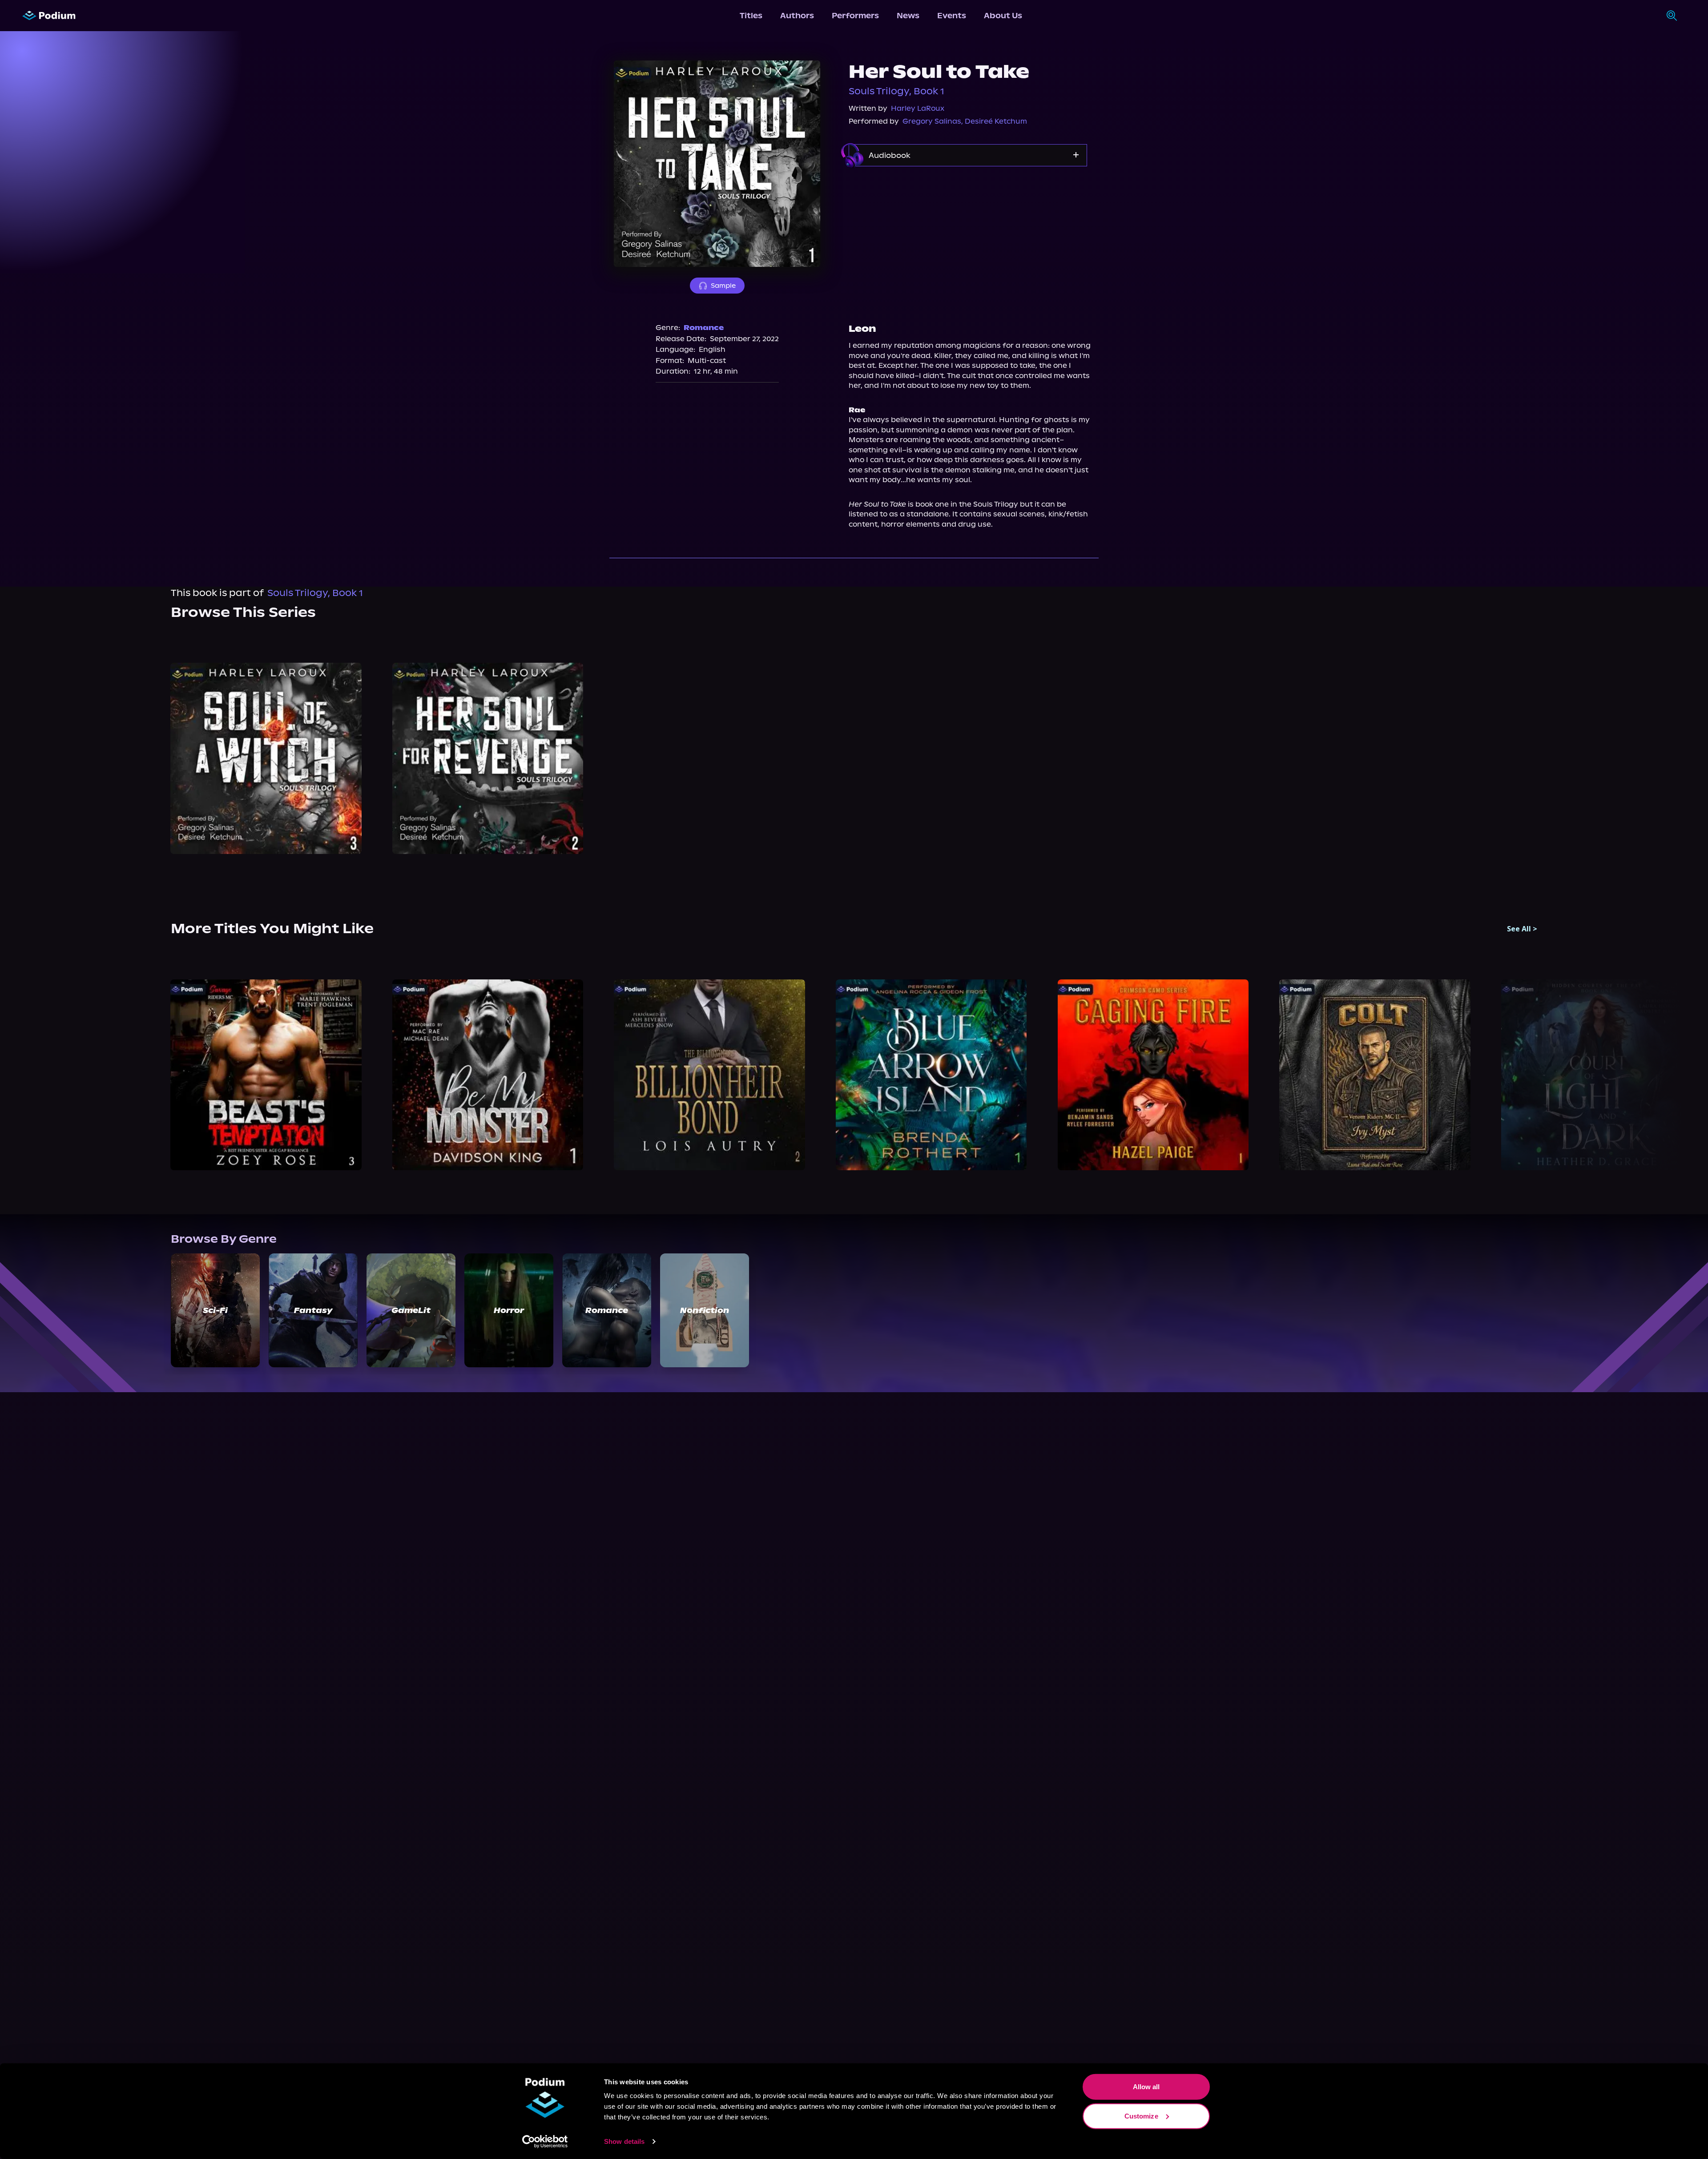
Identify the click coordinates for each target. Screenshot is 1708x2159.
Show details (624, 2141)
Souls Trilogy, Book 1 (896, 91)
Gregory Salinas (932, 121)
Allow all (1146, 2087)
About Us (1003, 16)
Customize (1141, 2116)
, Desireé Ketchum (994, 121)
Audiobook (890, 155)
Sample (723, 286)
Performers (855, 16)
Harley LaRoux (918, 108)
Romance (704, 328)
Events (952, 16)
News (908, 16)
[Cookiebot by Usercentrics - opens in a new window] (545, 2142)
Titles (751, 16)
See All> (1522, 929)
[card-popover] (266, 759)
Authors (797, 16)
